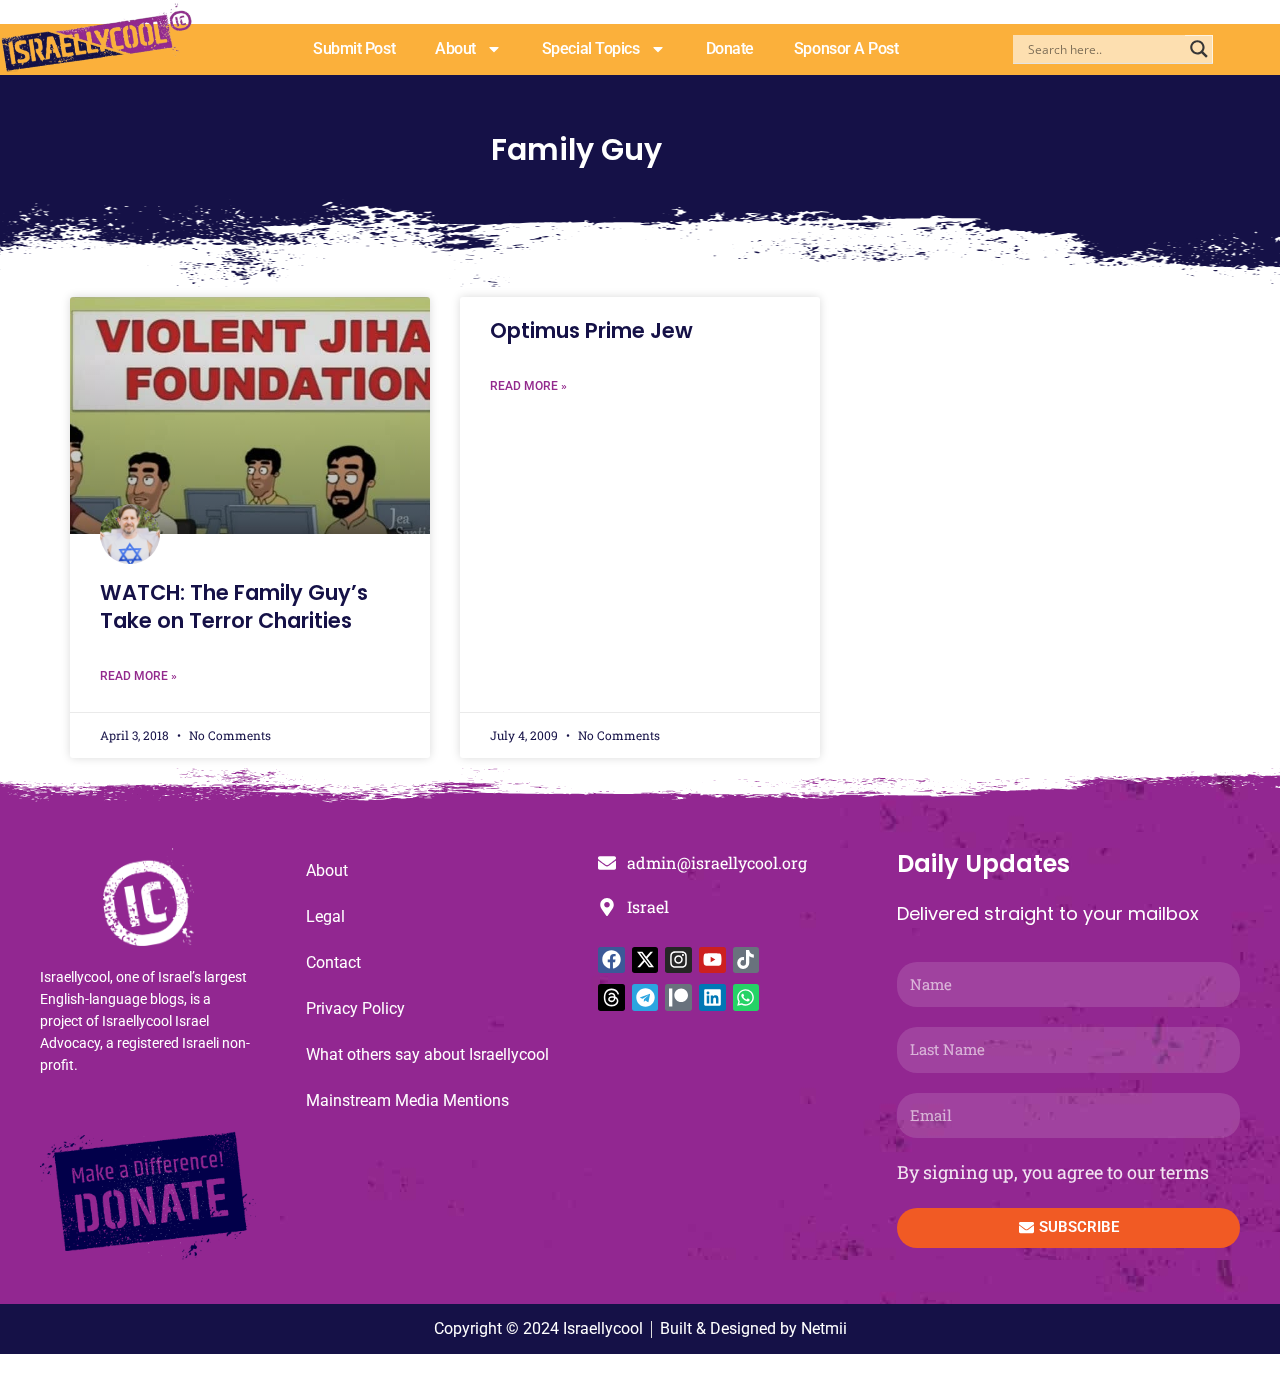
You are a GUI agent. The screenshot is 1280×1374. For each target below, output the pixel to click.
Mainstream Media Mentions (407, 1100)
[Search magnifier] (1199, 49)
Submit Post (354, 48)
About (455, 48)
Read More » (138, 676)
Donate (730, 48)
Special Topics (591, 48)
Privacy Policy (355, 1008)
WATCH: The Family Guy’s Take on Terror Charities (234, 606)
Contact (333, 962)
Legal (325, 916)
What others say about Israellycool (427, 1054)
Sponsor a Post (846, 48)
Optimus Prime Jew (591, 330)
